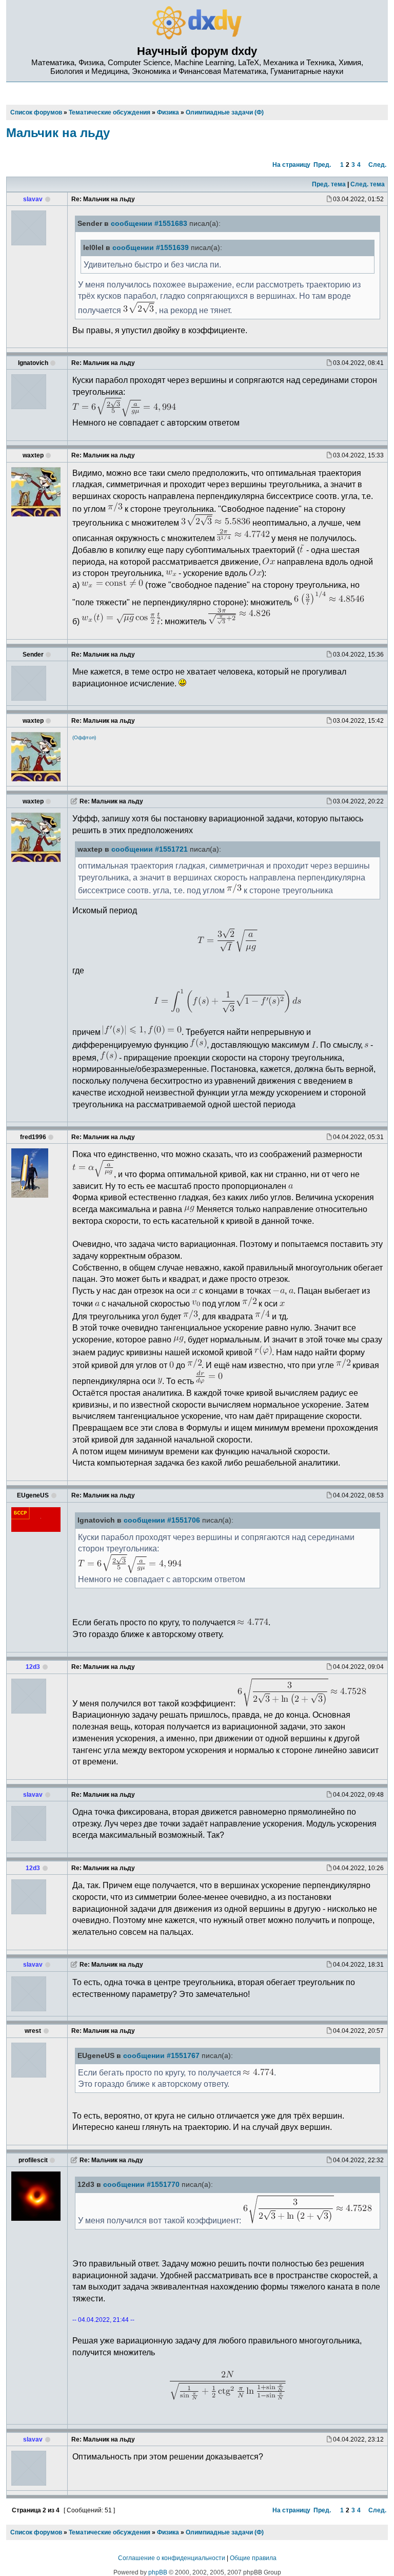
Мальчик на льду (58, 133)
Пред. (322, 165)
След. (377, 165)
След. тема (368, 184)
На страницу (291, 165)
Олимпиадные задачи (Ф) (225, 2532)
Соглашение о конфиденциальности (172, 2558)
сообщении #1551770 (141, 2185)
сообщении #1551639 (151, 248)
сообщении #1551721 (150, 849)
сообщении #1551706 (162, 1520)
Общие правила (253, 2558)
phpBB (158, 2572)
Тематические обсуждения (110, 2532)
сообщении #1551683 (149, 224)
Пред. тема (329, 184)
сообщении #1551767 (161, 2056)
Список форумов (36, 2532)
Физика (168, 2532)
